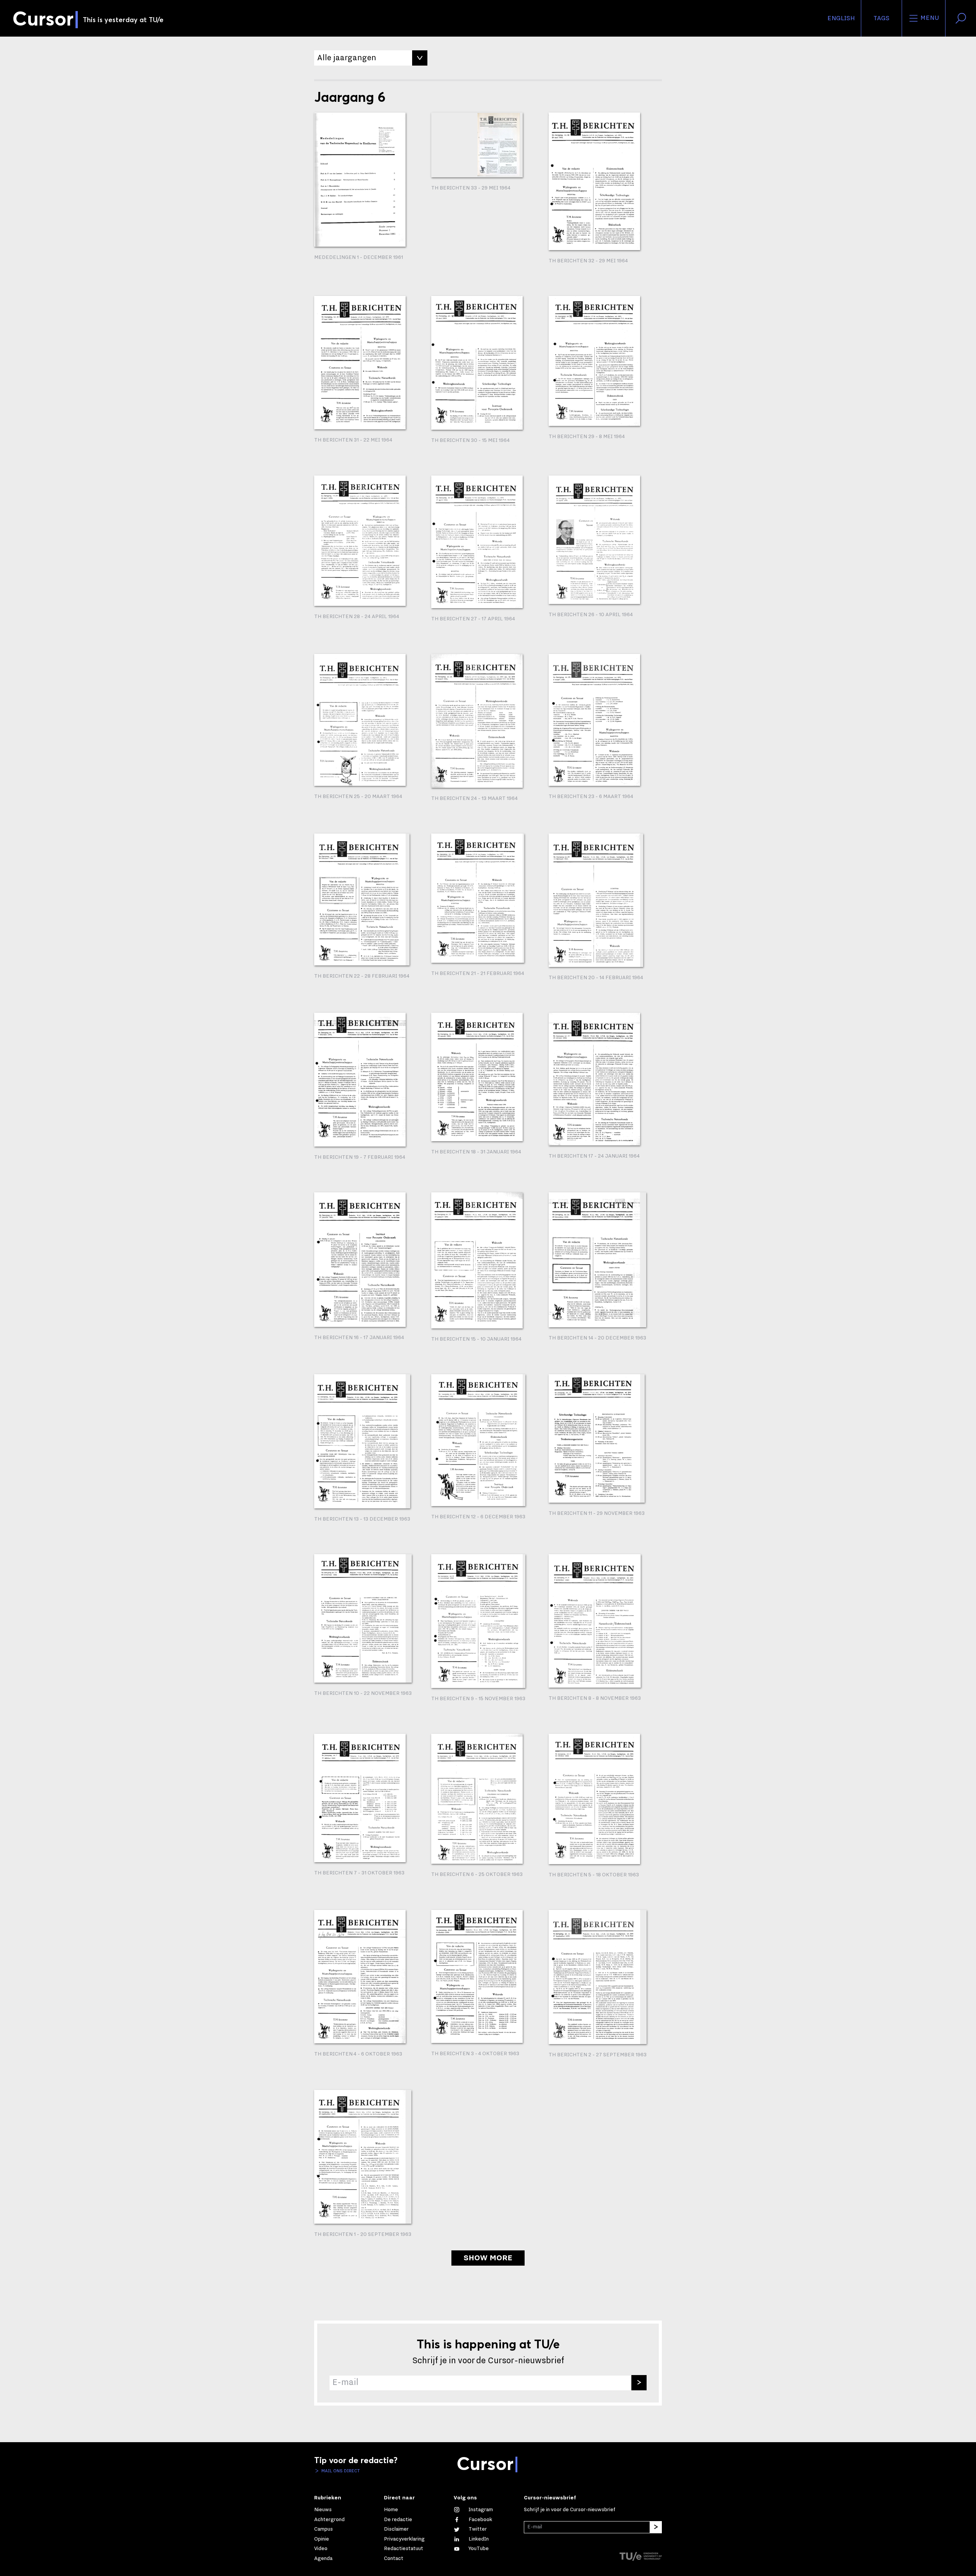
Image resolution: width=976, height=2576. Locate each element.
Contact (394, 2558)
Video (321, 2549)
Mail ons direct (340, 2471)
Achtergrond (329, 2520)
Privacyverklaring (404, 2539)
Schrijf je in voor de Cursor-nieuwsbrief (570, 2510)
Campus (323, 2529)
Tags (881, 18)
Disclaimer (396, 2529)
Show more (488, 2258)
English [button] (841, 18)
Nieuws (323, 2510)
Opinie (322, 2539)
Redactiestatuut (404, 2549)
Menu (929, 18)
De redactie (398, 2520)
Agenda (323, 2558)
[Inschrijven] (639, 2383)
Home (391, 2510)
